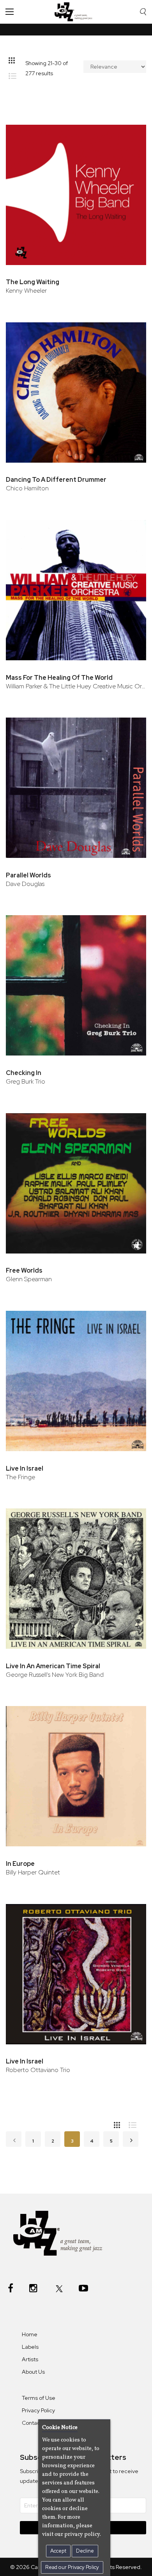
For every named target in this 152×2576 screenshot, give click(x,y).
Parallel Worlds (28, 875)
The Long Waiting (33, 282)
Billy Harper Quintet (33, 1872)
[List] (15, 74)
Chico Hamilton (27, 488)
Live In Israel (25, 1468)
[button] (130, 132)
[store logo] (75, 12)
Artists (30, 2359)
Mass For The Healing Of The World (59, 678)
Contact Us (36, 2423)
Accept (58, 2551)
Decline (85, 2551)
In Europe (20, 1864)
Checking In (24, 1073)
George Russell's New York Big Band (55, 1675)
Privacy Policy (38, 2410)
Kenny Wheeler (26, 291)
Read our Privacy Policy (72, 2567)
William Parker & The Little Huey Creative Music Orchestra (76, 686)
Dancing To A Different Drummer (56, 480)
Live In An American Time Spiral (53, 1666)
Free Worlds (24, 1270)
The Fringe (20, 1477)
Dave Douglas (25, 884)
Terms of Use (39, 2398)
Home (30, 2334)
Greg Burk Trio (26, 1081)
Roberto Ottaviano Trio (38, 2070)
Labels (30, 2347)
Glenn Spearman (29, 1279)
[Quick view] (130, 157)
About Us (33, 2372)
